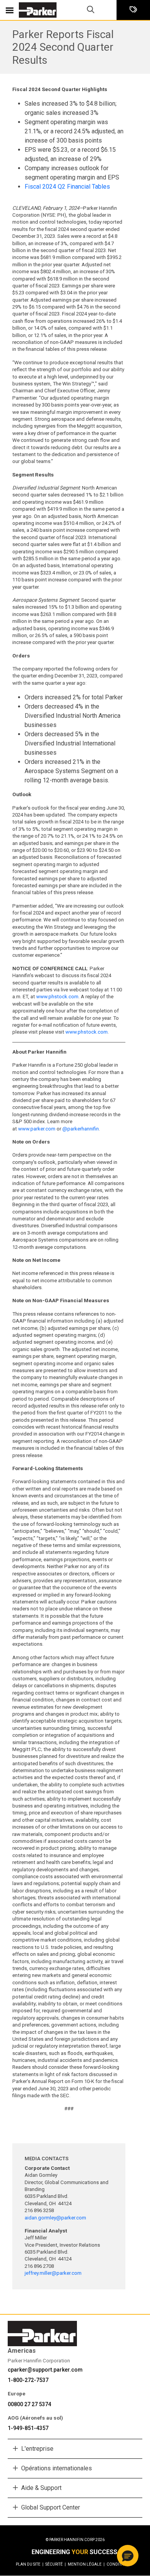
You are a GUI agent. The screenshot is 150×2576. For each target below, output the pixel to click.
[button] (128, 2556)
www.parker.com (37, 1129)
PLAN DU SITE (30, 2564)
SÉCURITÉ (56, 2564)
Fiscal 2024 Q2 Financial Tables (67, 187)
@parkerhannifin (81, 1129)
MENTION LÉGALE (86, 2564)
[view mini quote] (133, 10)
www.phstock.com (57, 997)
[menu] (10, 10)
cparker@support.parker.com (45, 2370)
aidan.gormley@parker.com (55, 2218)
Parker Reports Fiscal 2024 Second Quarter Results (63, 47)
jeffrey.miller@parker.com (54, 2273)
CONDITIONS (118, 2564)
